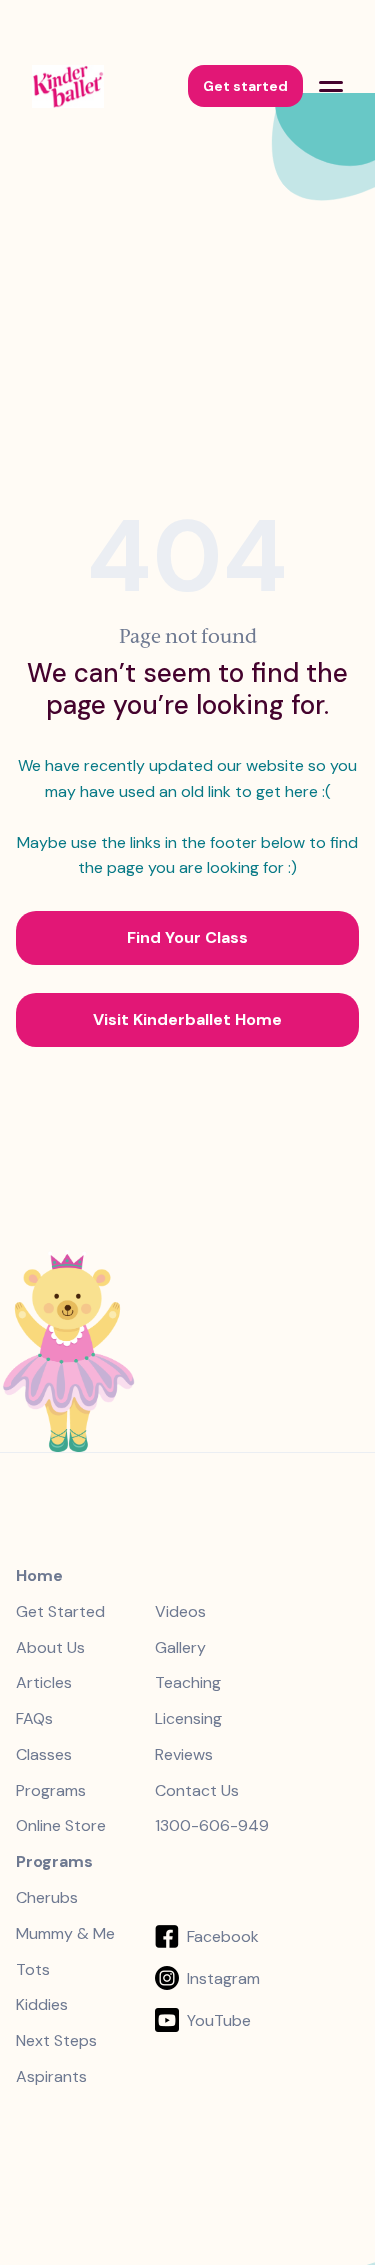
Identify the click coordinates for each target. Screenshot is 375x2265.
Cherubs (47, 1898)
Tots (33, 1970)
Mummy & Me (65, 1934)
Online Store (61, 1826)
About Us (50, 1648)
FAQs (34, 1719)
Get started (245, 86)
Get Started (60, 1612)
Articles (44, 1683)
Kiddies (42, 2005)
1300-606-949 (212, 1826)
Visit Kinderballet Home (187, 1019)
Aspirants (51, 2077)
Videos (180, 1612)
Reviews (184, 1755)
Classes (44, 1755)
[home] (94, 86)
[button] (331, 86)
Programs (51, 1791)
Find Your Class (187, 937)
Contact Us (197, 1791)
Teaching (188, 1683)
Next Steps (56, 2041)
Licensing (188, 1719)
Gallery (180, 1648)
